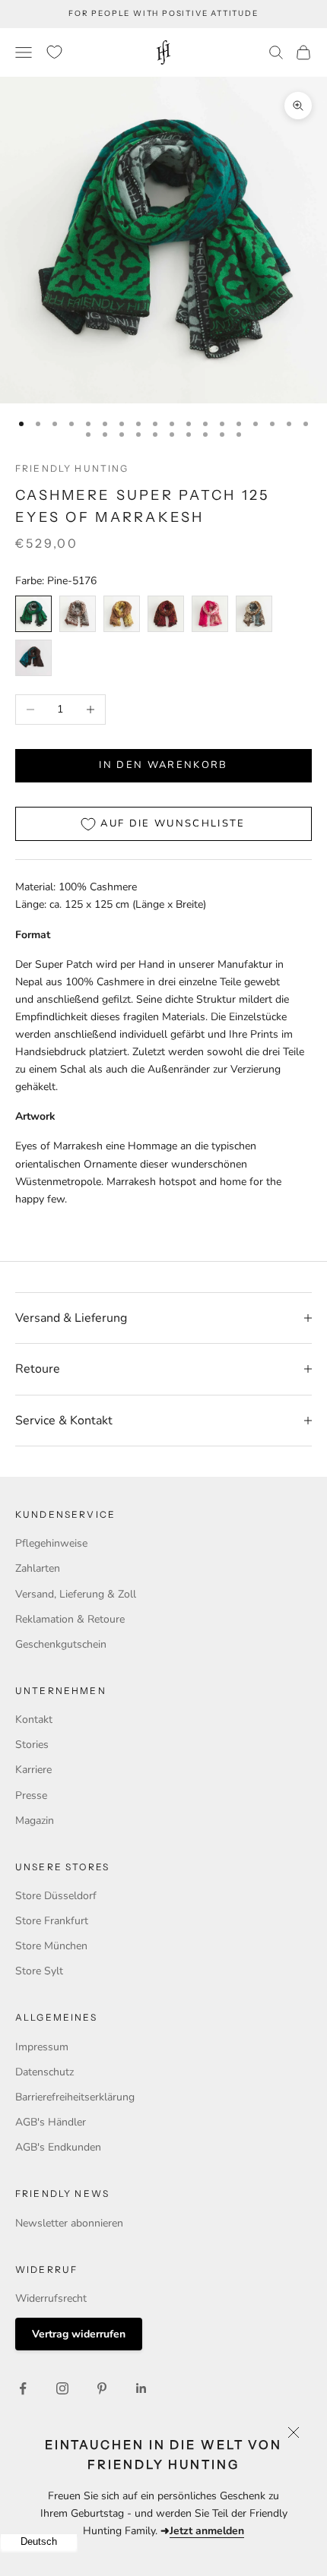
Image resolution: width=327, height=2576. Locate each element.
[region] (163, 240)
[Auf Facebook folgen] (23, 2388)
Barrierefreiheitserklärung (75, 2097)
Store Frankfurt (52, 1921)
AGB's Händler (51, 2122)
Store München (51, 1946)
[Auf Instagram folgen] (62, 2388)
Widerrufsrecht (51, 2298)
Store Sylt (39, 1971)
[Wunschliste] (54, 52)
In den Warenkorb (163, 765)
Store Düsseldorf (56, 1896)
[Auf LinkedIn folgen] (141, 2388)
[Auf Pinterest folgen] (102, 2388)
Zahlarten (38, 1568)
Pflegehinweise (51, 1543)
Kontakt (34, 1719)
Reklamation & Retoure (70, 1619)
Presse (31, 1795)
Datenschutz (44, 2072)
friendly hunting (72, 468)
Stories (32, 1745)
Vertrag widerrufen (79, 2334)
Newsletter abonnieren (69, 2223)
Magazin (35, 1821)
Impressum (42, 2047)
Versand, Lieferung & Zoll (76, 1594)
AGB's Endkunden (58, 2147)
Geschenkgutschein (61, 1644)
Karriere (33, 1770)
